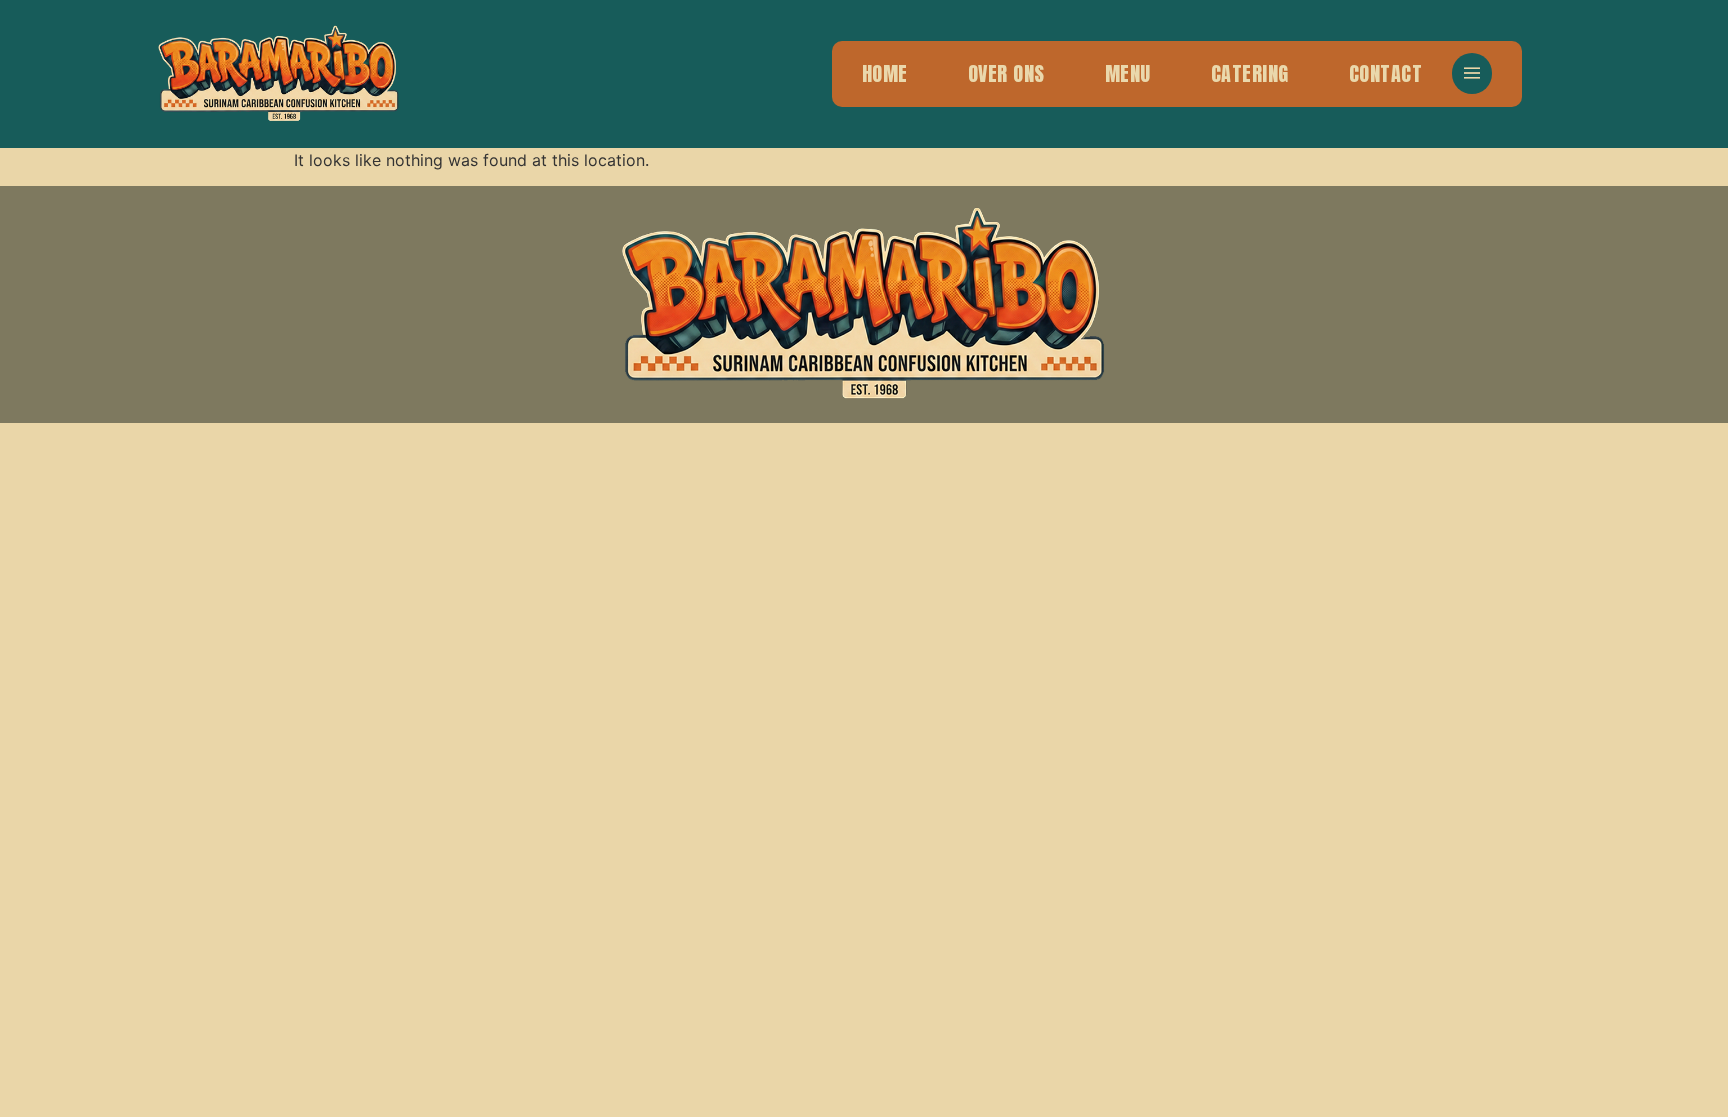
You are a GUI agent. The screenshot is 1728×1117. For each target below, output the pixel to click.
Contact (1386, 73)
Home (885, 73)
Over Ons (1006, 73)
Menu (1128, 73)
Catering (1250, 73)
